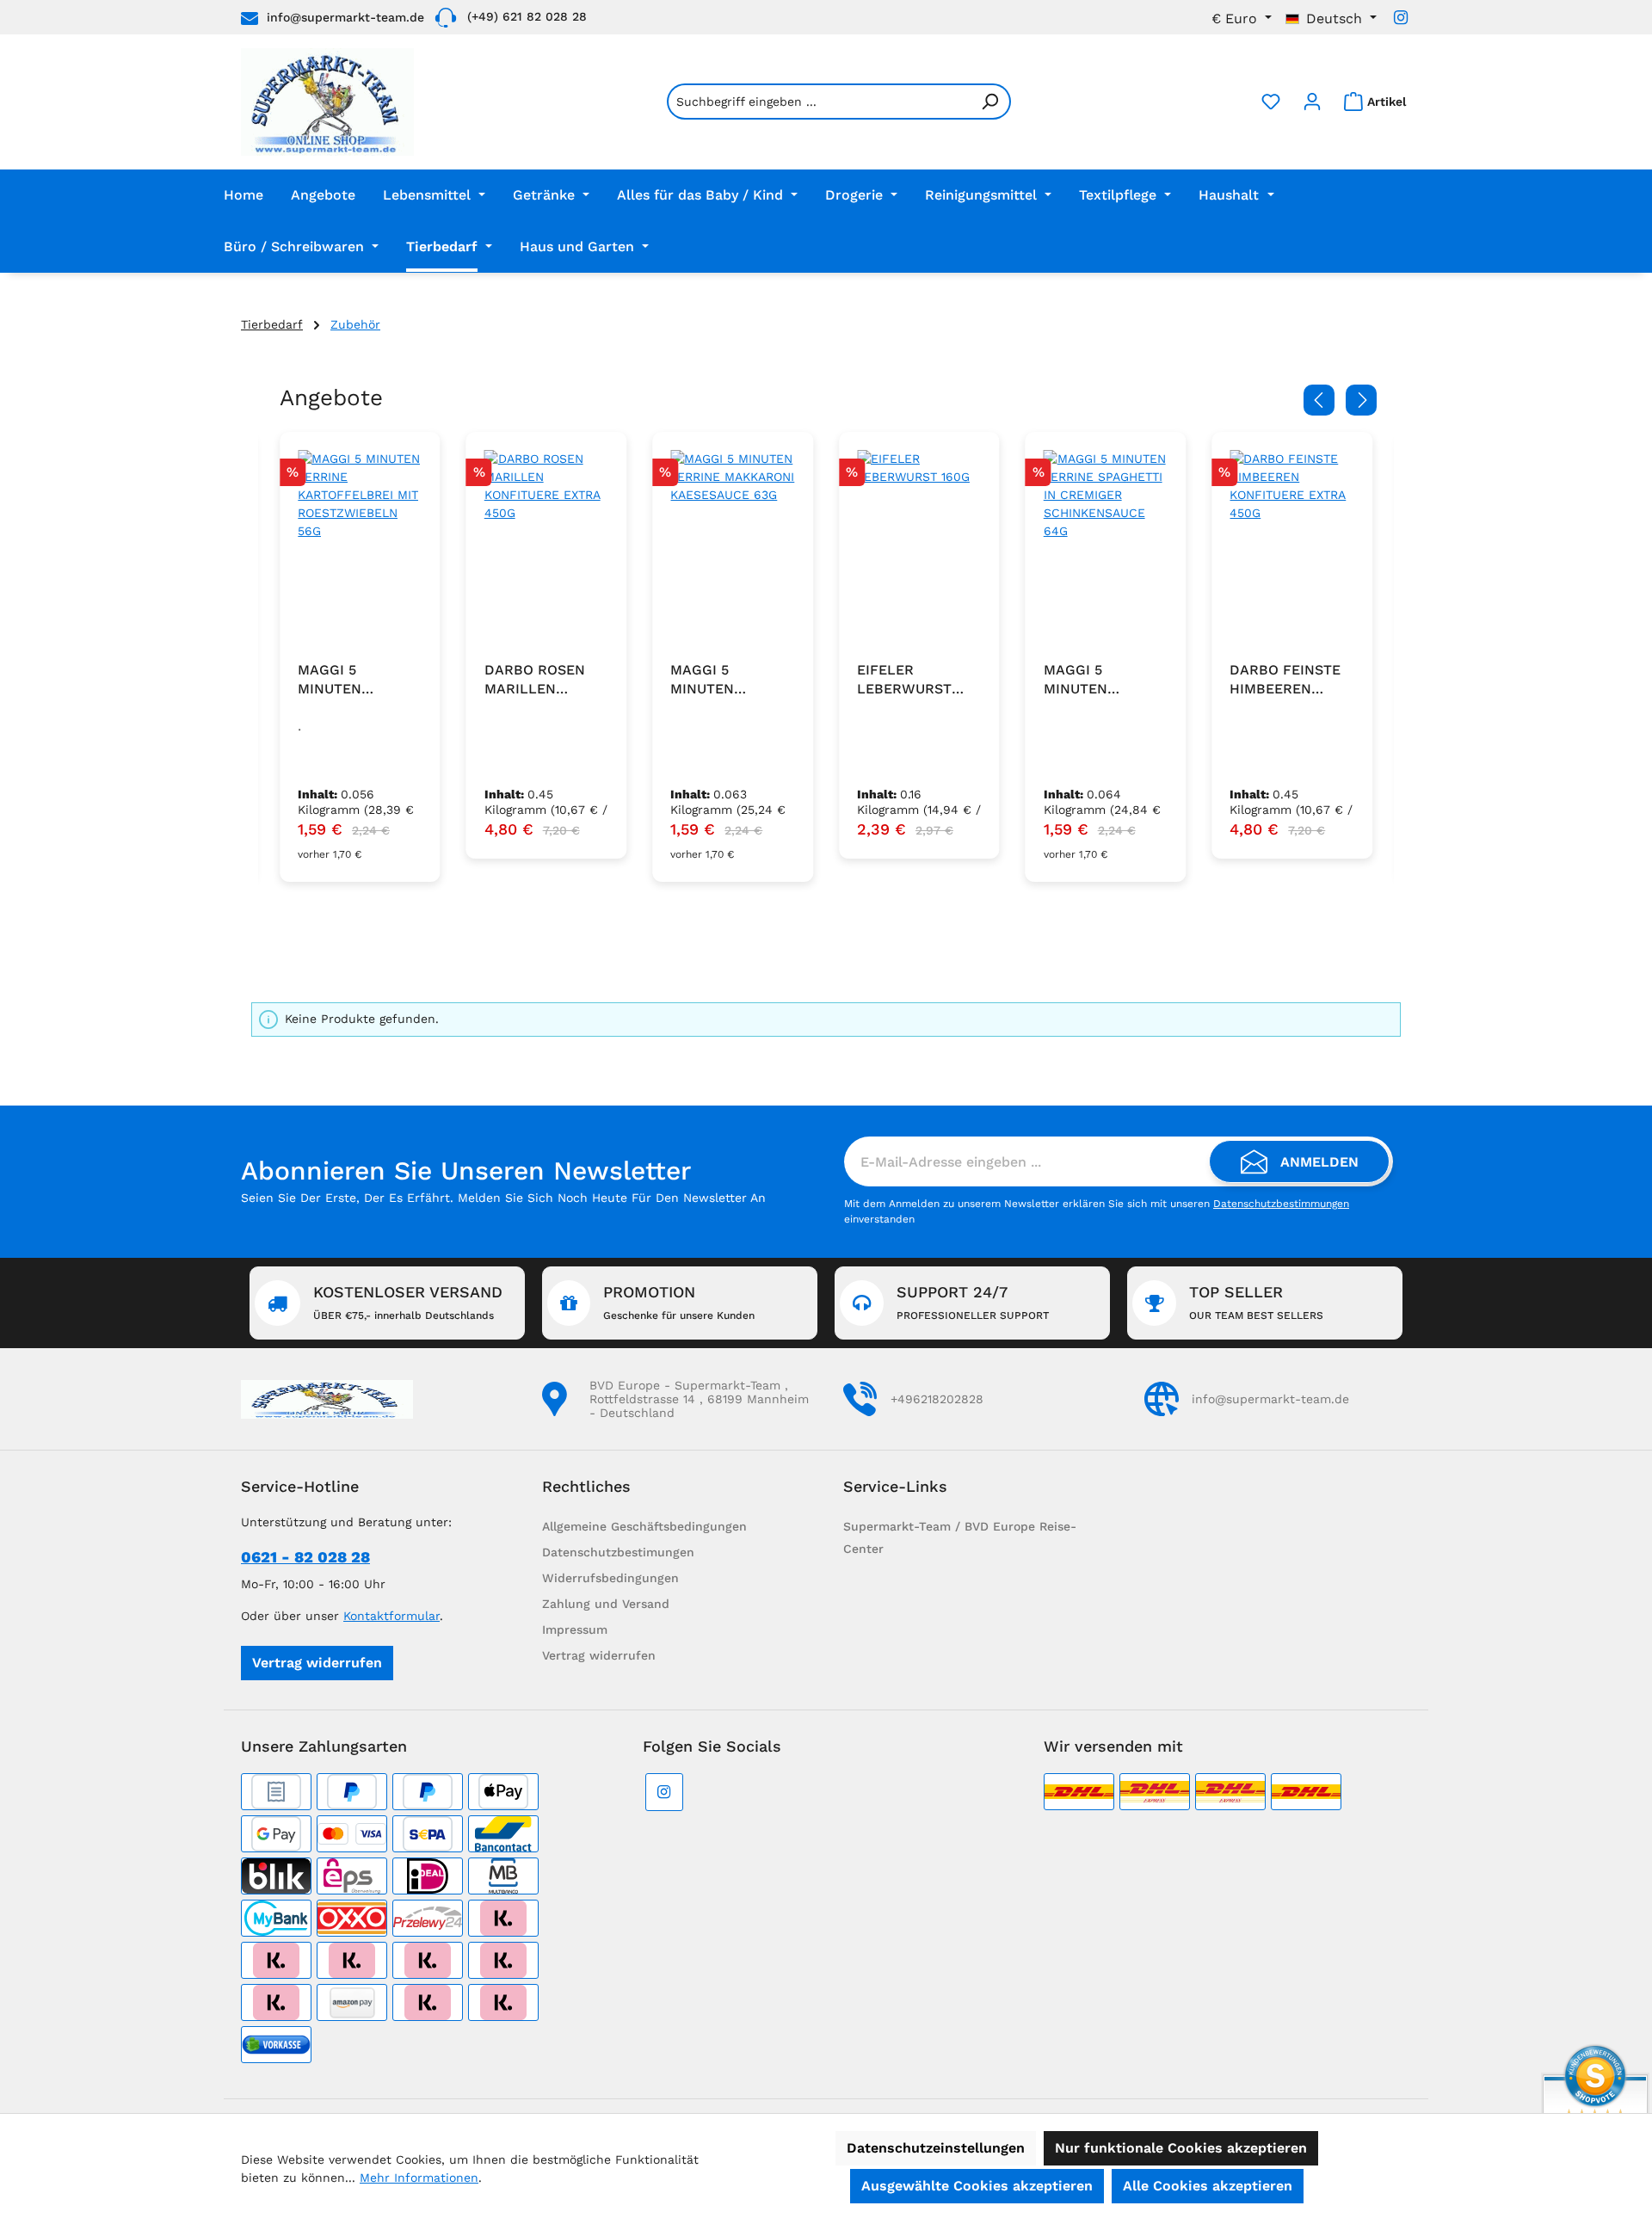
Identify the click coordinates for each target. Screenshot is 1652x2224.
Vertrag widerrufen (317, 1663)
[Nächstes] (1361, 400)
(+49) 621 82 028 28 (527, 16)
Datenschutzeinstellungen (936, 2148)
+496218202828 (937, 1399)
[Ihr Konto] (1312, 102)
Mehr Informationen (419, 2178)
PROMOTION (679, 1302)
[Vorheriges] (1319, 400)
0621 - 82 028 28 (305, 1557)
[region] (826, 657)
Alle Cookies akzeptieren (1208, 2186)
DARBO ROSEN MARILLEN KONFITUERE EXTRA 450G (535, 680)
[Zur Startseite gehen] (327, 102)
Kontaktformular (391, 1616)
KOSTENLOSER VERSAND (408, 1302)
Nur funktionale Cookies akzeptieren (1181, 2148)
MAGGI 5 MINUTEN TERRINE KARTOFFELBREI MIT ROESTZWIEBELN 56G (357, 680)
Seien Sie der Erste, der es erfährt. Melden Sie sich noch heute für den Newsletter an (503, 1198)
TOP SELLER (1256, 1302)
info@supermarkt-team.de (345, 17)
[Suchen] (990, 102)
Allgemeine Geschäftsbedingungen (644, 1526)
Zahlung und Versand (606, 1604)
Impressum (575, 1629)
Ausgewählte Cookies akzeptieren (977, 2186)
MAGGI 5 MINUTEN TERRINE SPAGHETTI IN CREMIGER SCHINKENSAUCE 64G (1102, 680)
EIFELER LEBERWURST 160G (904, 680)
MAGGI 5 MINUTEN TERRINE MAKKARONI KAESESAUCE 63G (731, 680)
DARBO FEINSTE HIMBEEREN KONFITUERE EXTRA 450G (1285, 680)
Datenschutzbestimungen (618, 1552)
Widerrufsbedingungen (610, 1578)
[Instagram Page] (1401, 18)
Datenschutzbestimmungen (1281, 1204)
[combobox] (819, 102)
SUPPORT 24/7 (973, 1302)
